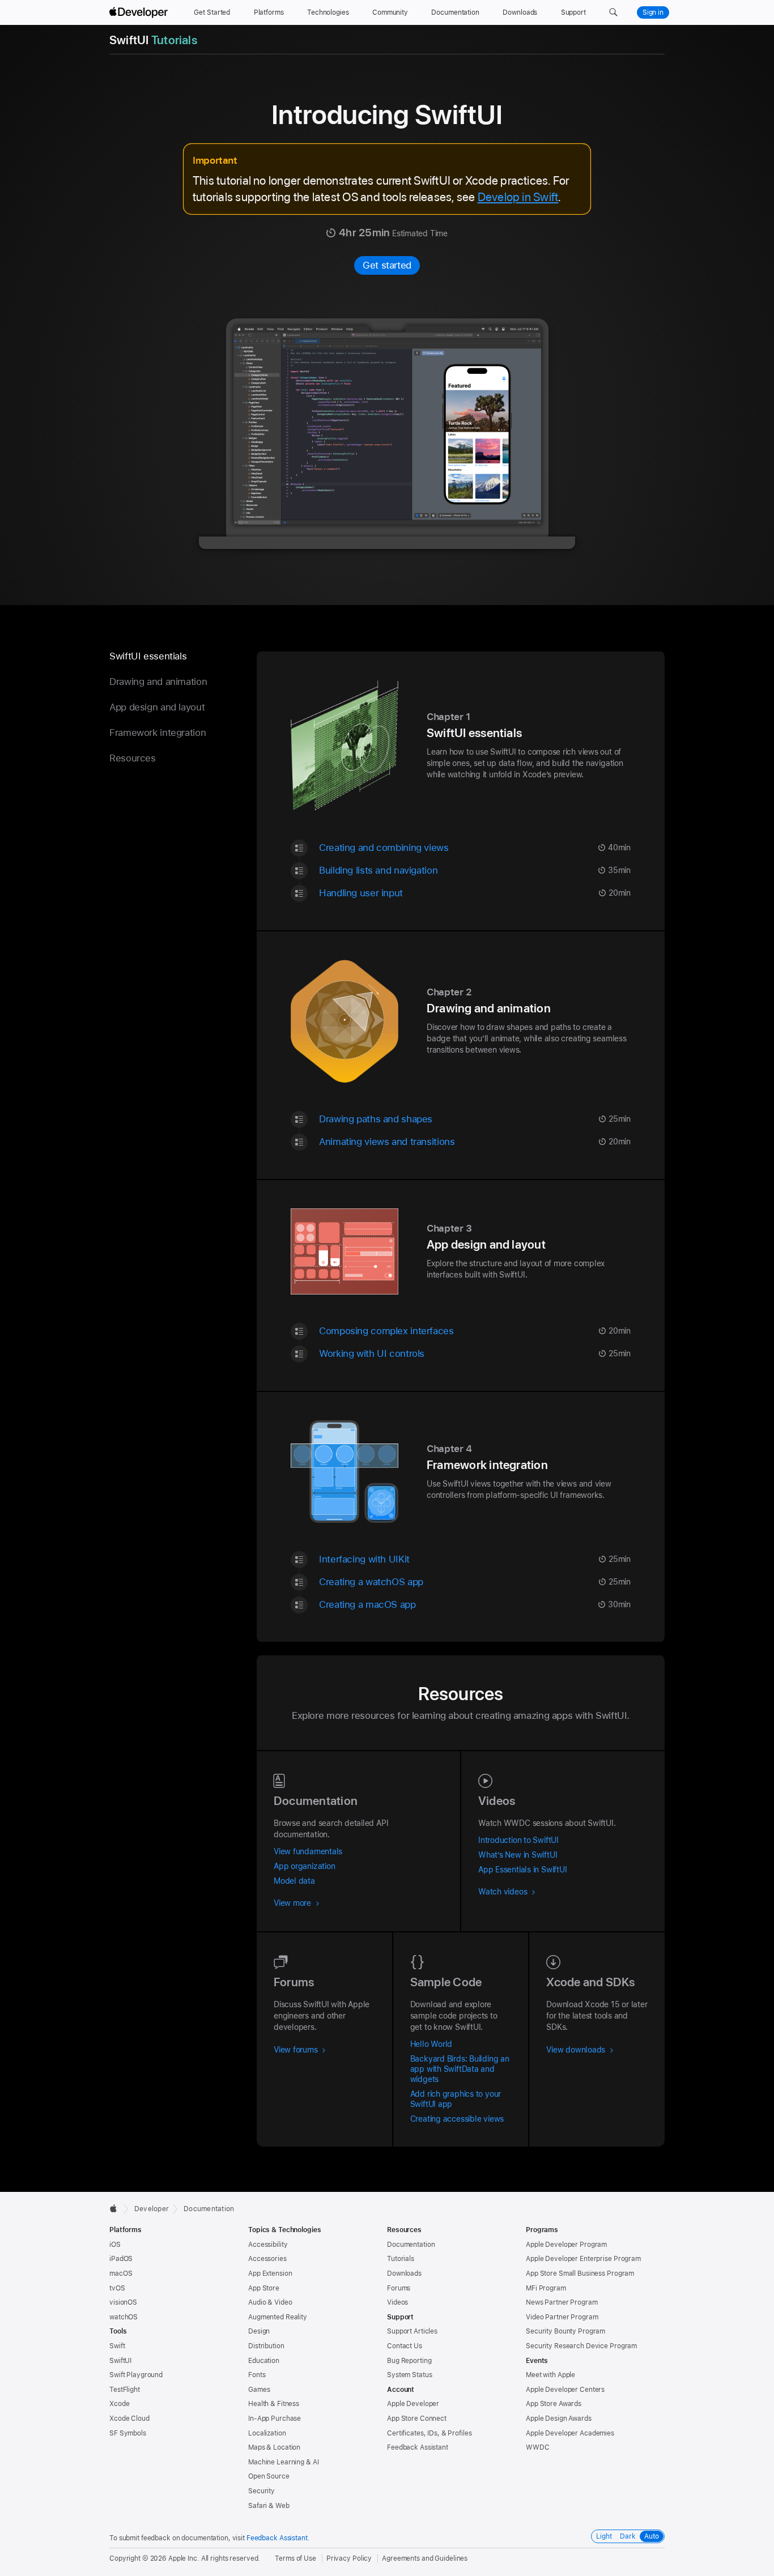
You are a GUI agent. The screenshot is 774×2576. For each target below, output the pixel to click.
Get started (387, 265)
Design (259, 2331)
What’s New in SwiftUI (518, 1855)
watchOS (124, 2317)
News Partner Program (562, 2302)
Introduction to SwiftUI (518, 1840)
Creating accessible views (457, 2119)
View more (294, 1903)
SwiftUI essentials (148, 656)
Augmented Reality (278, 2317)
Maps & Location (274, 2447)
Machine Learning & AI (283, 2462)
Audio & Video (270, 2302)
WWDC (538, 2447)
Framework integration (158, 733)
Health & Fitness (274, 2404)
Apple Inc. (184, 2558)
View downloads (577, 2050)
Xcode (119, 2404)
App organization (304, 1866)
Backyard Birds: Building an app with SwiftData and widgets (460, 2069)
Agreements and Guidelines (425, 2558)
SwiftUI (120, 2361)
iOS (115, 2245)
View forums (297, 2050)
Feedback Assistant (418, 2447)
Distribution (266, 2346)
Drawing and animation (158, 682)
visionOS (123, 2302)
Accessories (267, 2259)
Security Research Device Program (581, 2346)
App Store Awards (554, 2404)
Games (259, 2390)
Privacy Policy (349, 2558)
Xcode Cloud (129, 2419)
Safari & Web (269, 2506)
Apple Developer (413, 2404)
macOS (121, 2273)
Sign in (653, 12)
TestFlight (125, 2390)
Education (264, 2361)
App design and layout (157, 707)
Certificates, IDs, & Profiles (429, 2433)
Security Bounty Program (565, 2331)
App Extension (270, 2273)
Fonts (257, 2375)
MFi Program (546, 2288)
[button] (613, 12)
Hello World (431, 2044)
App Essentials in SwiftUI (522, 1870)
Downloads (404, 2273)
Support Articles (412, 2331)
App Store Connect (417, 2419)
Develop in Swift (518, 197)
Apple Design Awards (559, 2419)
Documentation (209, 2209)
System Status (409, 2375)
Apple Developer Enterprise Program (583, 2259)
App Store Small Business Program (580, 2273)
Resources (133, 758)
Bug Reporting (409, 2361)
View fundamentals (308, 1851)
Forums (399, 2288)
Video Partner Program (562, 2317)
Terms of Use (295, 2558)
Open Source (269, 2476)
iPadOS (121, 2259)
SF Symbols (128, 2433)
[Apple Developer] (140, 12)
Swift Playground (136, 2375)
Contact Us (405, 2346)
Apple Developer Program (566, 2245)
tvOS (117, 2288)
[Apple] (116, 2208)
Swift (117, 2346)
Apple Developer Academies (570, 2433)
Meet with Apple (550, 2375)
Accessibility (268, 2245)
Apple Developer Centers (565, 2390)
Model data (294, 1881)
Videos (397, 2302)
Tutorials (401, 2259)
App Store (264, 2288)
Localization (267, 2433)
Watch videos (504, 1892)
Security (261, 2491)
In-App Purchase (275, 2419)
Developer (152, 2209)
